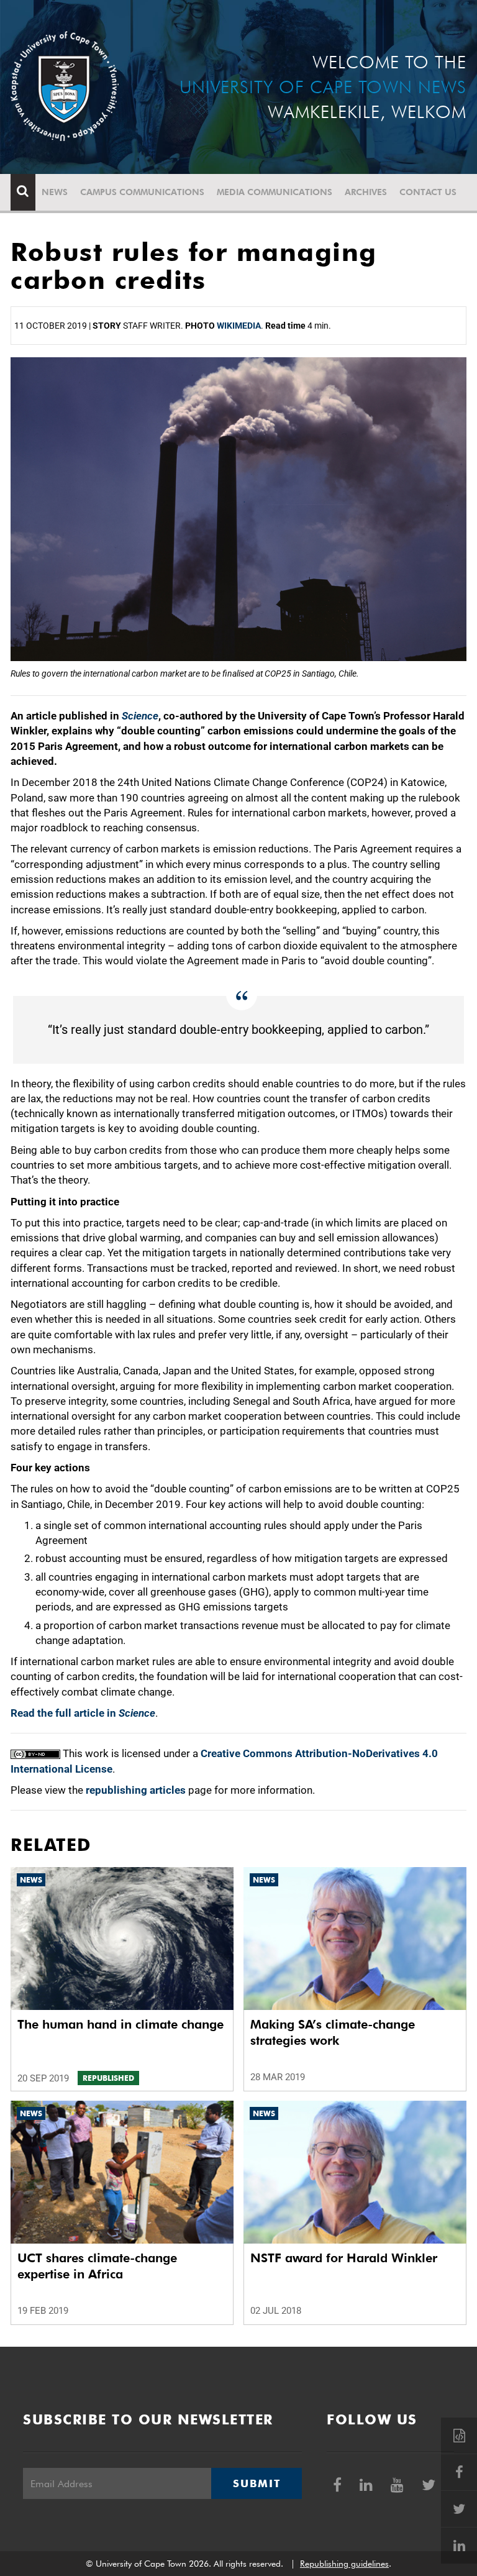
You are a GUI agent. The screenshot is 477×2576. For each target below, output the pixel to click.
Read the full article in (83, 1713)
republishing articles (136, 1790)
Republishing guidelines (344, 2564)
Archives (366, 192)
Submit (257, 2483)
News (55, 192)
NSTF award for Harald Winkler (344, 2258)
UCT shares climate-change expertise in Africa (97, 2266)
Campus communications (142, 192)
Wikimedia (239, 326)
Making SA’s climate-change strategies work (333, 2032)
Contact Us (428, 192)
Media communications (275, 192)
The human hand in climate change (120, 2024)
